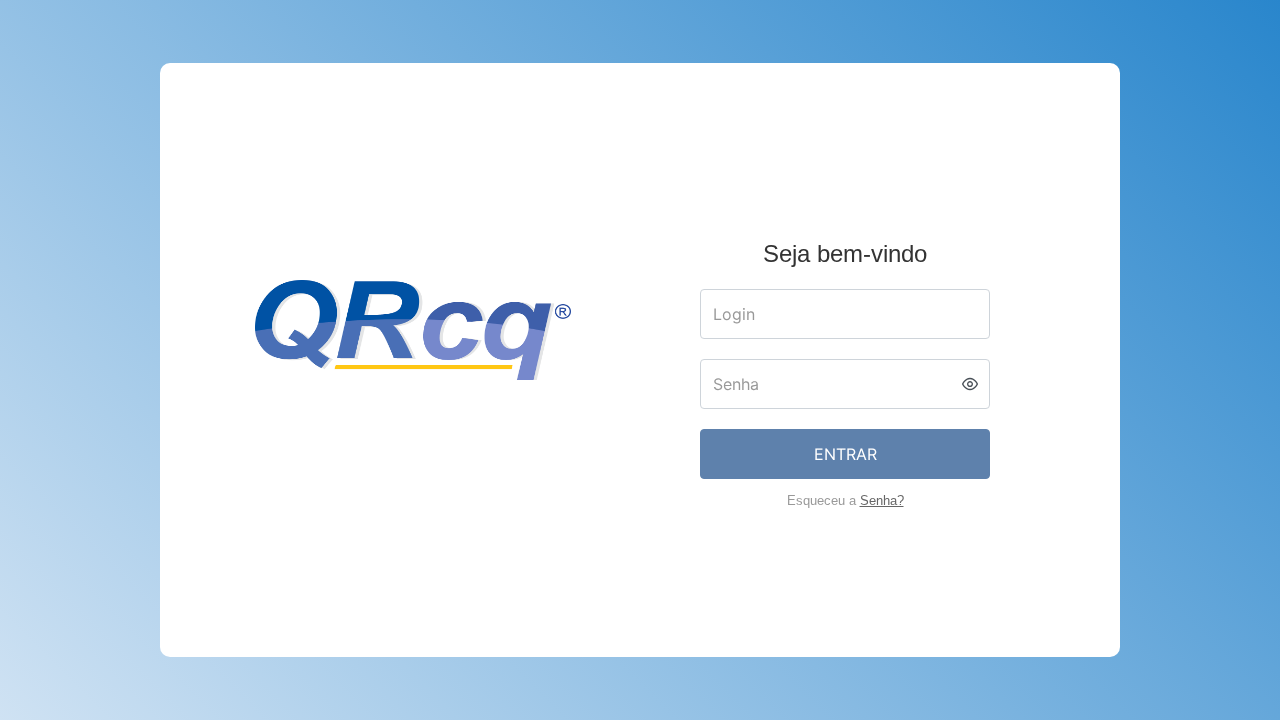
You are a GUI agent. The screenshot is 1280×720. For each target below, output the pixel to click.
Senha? (882, 500)
